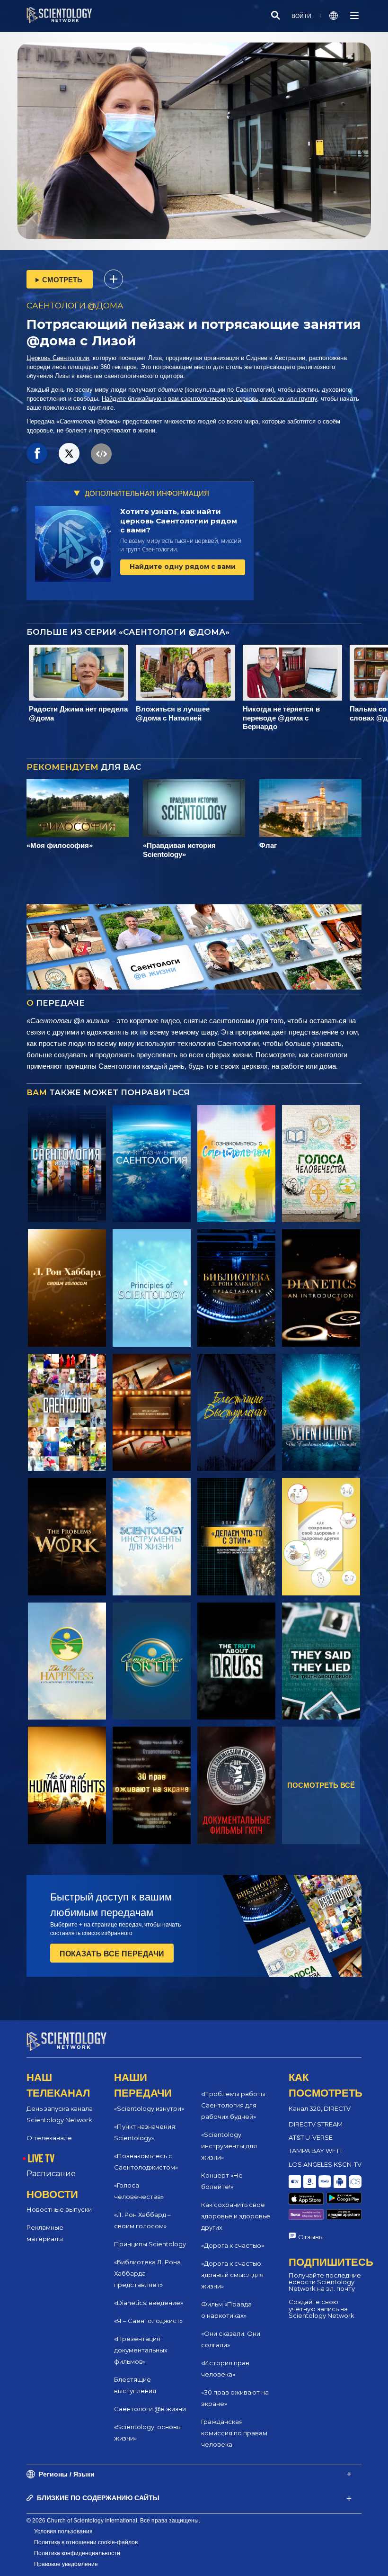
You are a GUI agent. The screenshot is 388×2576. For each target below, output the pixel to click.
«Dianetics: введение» (149, 2303)
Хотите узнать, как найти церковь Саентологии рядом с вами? (179, 521)
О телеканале (49, 2138)
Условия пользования (63, 2531)
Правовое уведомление (66, 2564)
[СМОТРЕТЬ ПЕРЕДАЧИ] (67, 1164)
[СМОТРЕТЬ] (152, 1288)
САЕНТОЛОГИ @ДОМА (75, 306)
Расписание (51, 2174)
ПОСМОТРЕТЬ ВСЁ (321, 1785)
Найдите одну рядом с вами (183, 567)
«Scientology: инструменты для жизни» (229, 2146)
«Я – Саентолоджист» (148, 2321)
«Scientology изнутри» (149, 2108)
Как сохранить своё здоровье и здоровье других (236, 2216)
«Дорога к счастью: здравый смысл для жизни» (232, 2275)
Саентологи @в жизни (150, 2409)
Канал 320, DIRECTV (320, 2108)
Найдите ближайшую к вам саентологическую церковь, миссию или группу (209, 399)
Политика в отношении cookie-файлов (86, 2542)
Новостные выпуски (59, 2209)
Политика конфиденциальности (77, 2553)
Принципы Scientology (150, 2244)
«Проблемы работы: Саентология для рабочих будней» (234, 2105)
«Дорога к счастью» (233, 2245)
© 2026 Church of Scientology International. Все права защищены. (113, 2521)
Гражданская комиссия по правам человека (234, 2433)
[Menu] (354, 16)
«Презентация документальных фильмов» (141, 2350)
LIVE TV (41, 2158)
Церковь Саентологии (58, 358)
